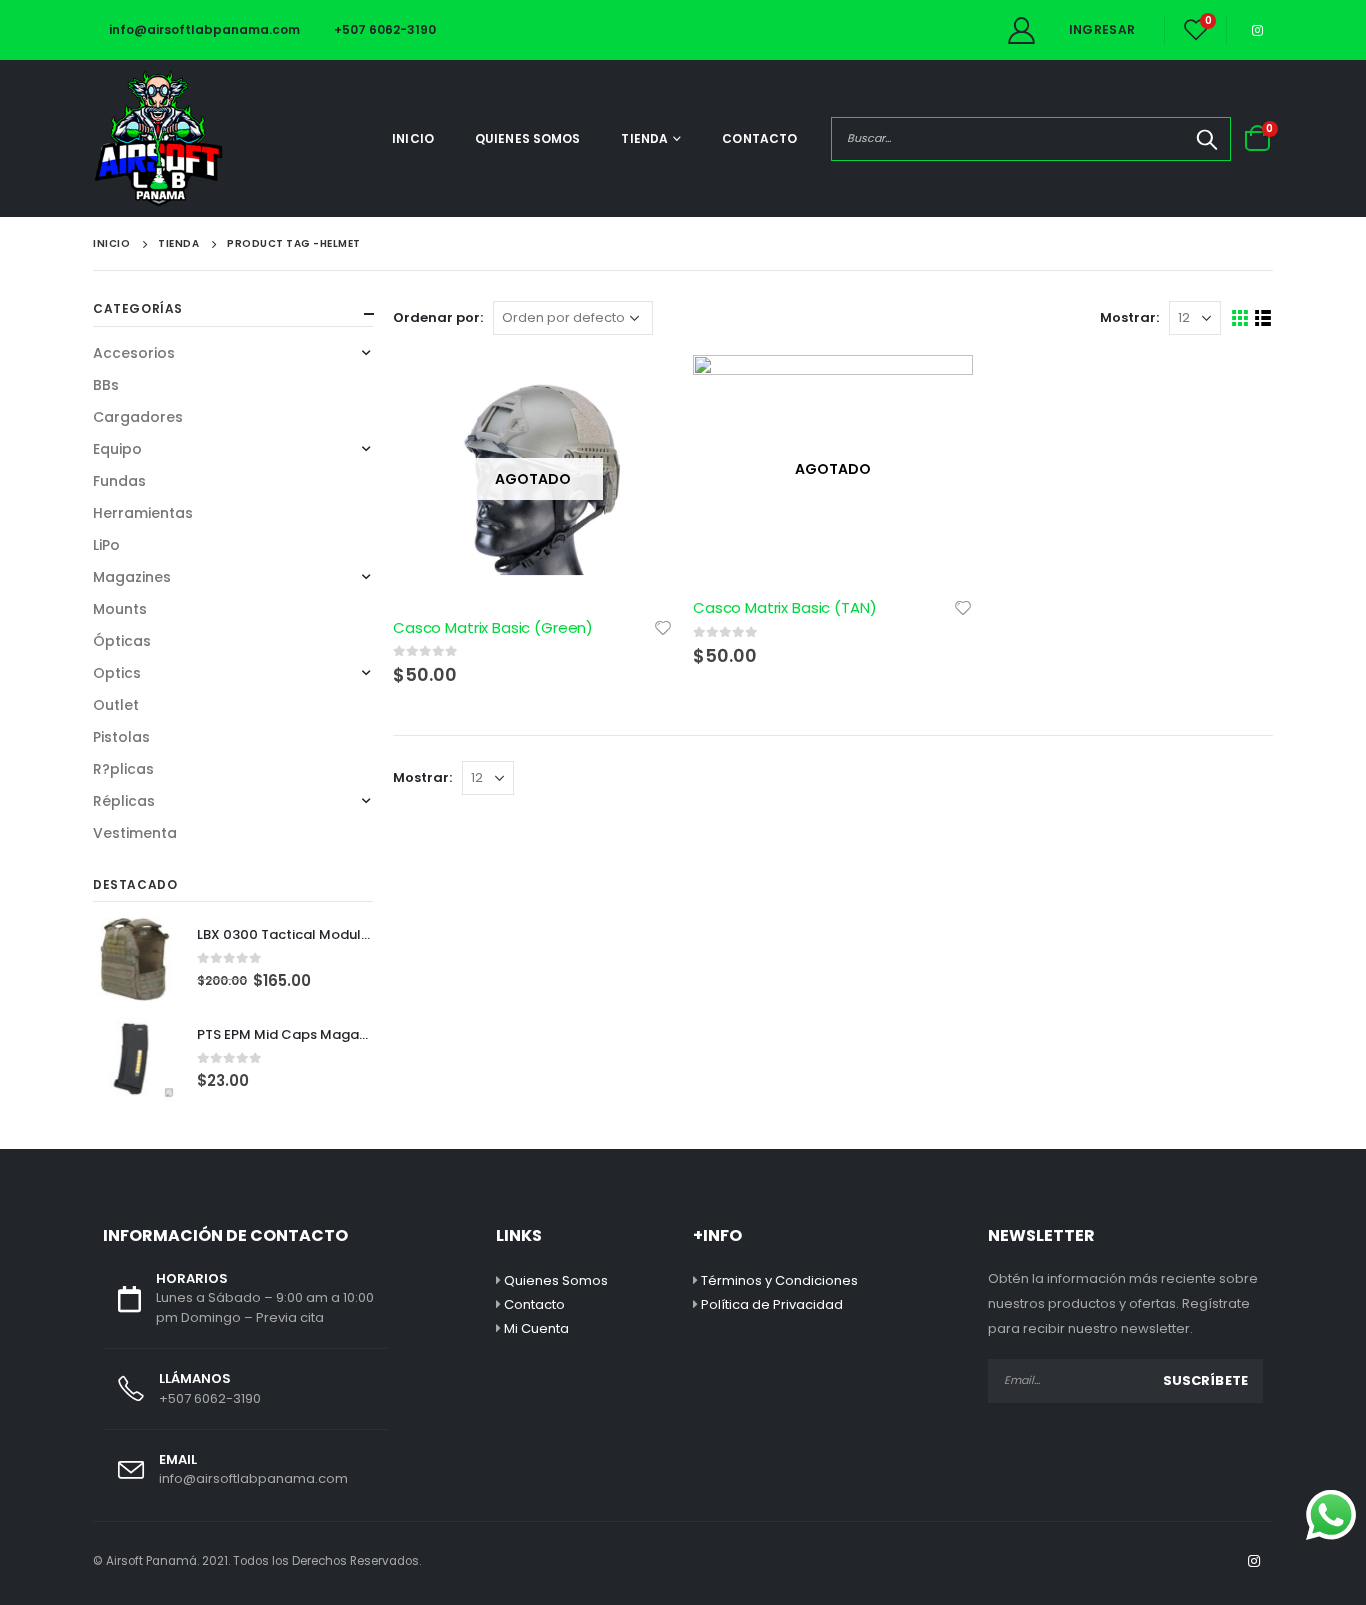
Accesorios (134, 353)
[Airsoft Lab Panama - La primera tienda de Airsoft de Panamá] (158, 138)
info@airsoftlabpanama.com (204, 29)
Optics (117, 673)
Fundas (119, 481)
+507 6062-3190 (385, 29)
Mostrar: (1129, 317)
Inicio (413, 138)
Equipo (117, 449)
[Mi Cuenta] (1021, 30)
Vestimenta (135, 833)
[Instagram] (1257, 30)
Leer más (640, 388)
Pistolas (121, 737)
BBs (106, 385)
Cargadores (138, 417)
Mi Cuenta (536, 1328)
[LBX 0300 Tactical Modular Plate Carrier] (135, 959)
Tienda (644, 138)
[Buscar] (1207, 139)
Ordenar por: (438, 317)
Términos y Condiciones (779, 1280)
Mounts (120, 609)
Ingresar (1102, 29)
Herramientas (143, 513)
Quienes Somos (528, 138)
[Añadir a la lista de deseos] (663, 626)
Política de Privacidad (772, 1304)
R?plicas (123, 769)
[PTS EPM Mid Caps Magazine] (135, 1059)
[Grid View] (1240, 318)
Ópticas (122, 641)
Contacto (759, 138)
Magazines (132, 577)
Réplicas (124, 801)
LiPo (106, 545)
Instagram (1254, 1561)
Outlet (116, 705)
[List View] (1263, 318)
